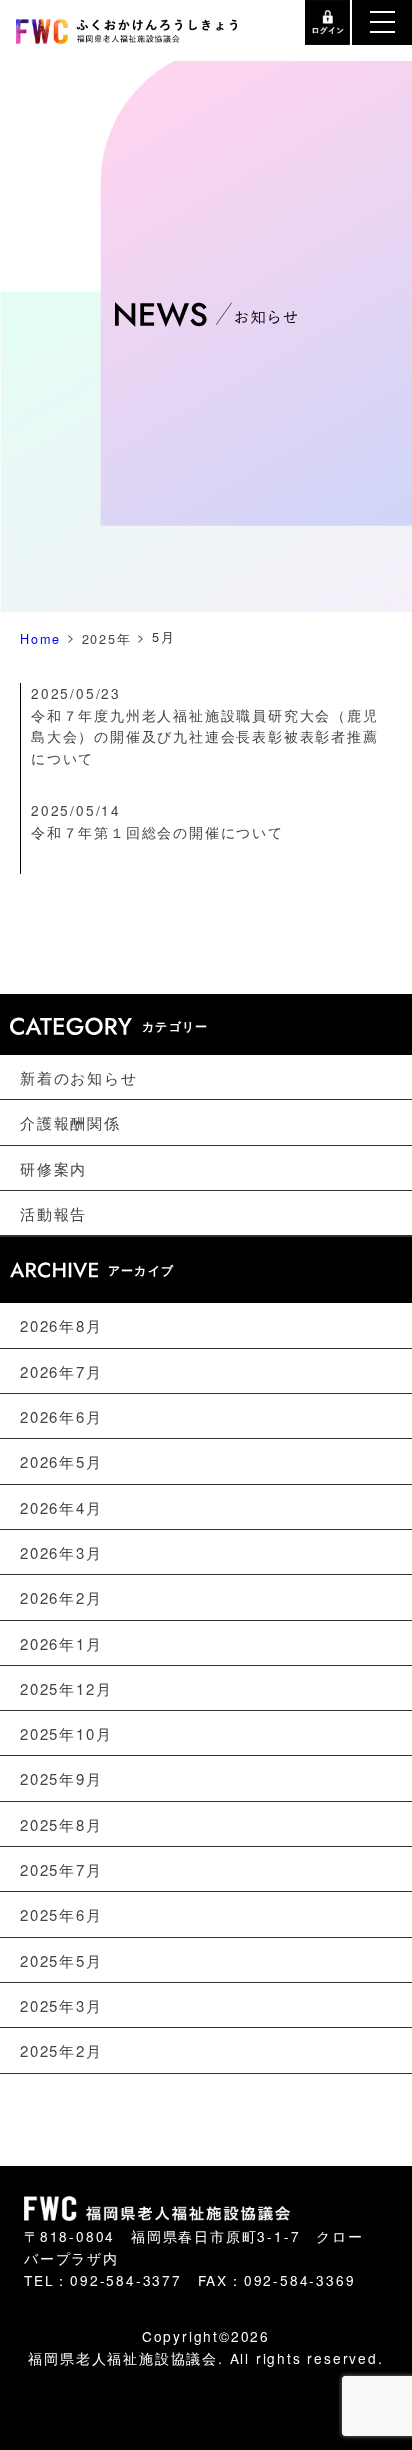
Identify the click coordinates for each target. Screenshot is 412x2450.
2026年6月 (61, 1416)
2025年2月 (61, 2050)
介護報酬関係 (70, 1122)
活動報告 (53, 1213)
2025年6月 (61, 1914)
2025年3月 (61, 2005)
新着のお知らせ (79, 1077)
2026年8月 (61, 1325)
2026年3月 (61, 1552)
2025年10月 (66, 1733)
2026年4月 (61, 1506)
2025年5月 (61, 1960)
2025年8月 (61, 1824)
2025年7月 (61, 1869)
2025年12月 (66, 1688)
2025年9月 (61, 1778)
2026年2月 (61, 1597)
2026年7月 (61, 1370)
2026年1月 (61, 1642)
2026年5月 (61, 1461)
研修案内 (53, 1168)
